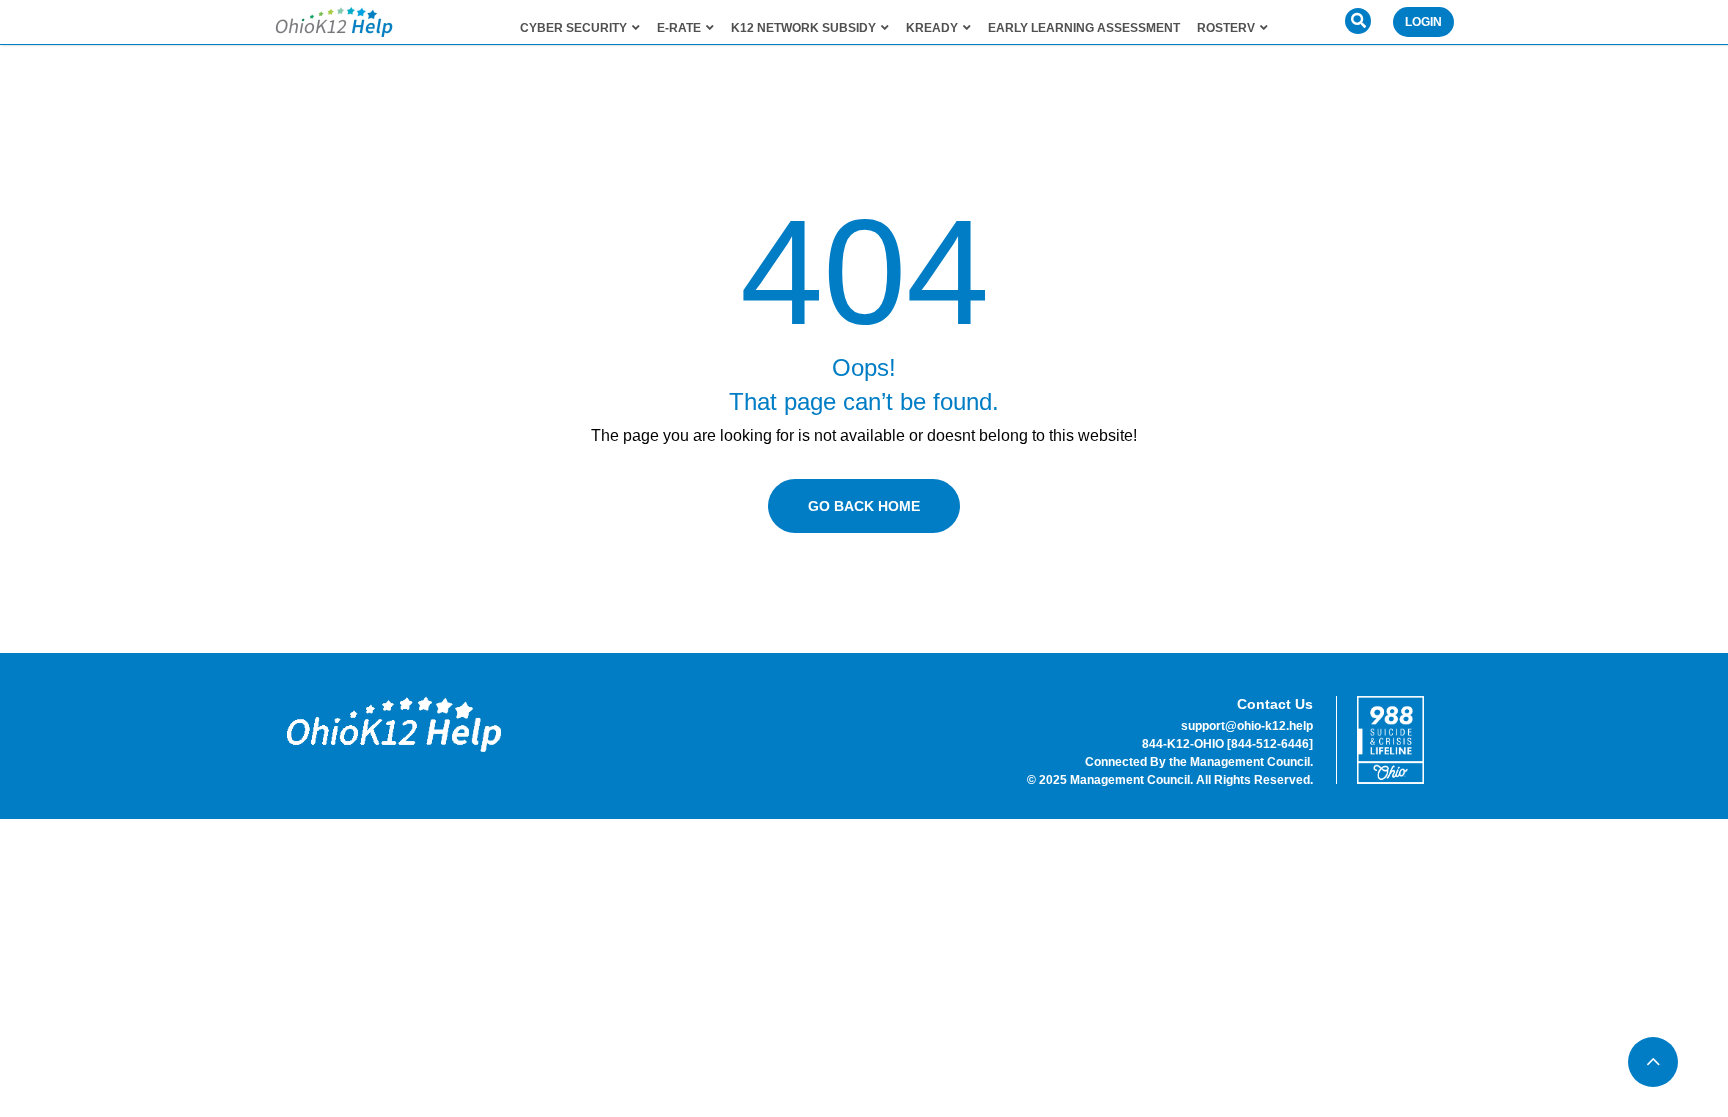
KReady (932, 28)
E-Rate (679, 28)
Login (1423, 22)
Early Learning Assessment (1084, 28)
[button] (1358, 21)
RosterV (1226, 28)
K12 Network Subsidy (803, 28)
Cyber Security (573, 28)
